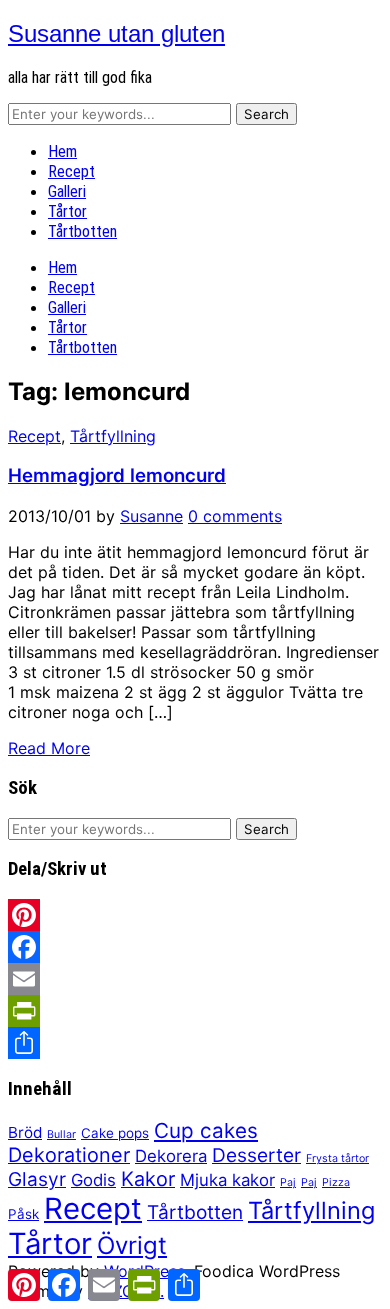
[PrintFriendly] (195, 1011)
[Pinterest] (195, 915)
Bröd (25, 1132)
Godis (93, 1180)
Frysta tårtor (337, 1158)
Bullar (61, 1134)
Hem (62, 151)
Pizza (336, 1182)
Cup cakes (206, 1130)
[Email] (195, 979)
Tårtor (67, 211)
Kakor (148, 1179)
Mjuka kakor (227, 1180)
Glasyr (37, 1179)
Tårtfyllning (113, 436)
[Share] (195, 1043)
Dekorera (171, 1156)
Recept (71, 171)
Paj (288, 1182)
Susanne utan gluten (116, 33)
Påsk (23, 1214)
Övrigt (132, 1245)
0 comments (235, 516)
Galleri (67, 191)
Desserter (256, 1155)
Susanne (151, 516)
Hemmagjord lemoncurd (117, 475)
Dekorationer (69, 1155)
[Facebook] (195, 947)
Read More (49, 748)
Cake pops (115, 1133)
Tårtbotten (82, 231)
